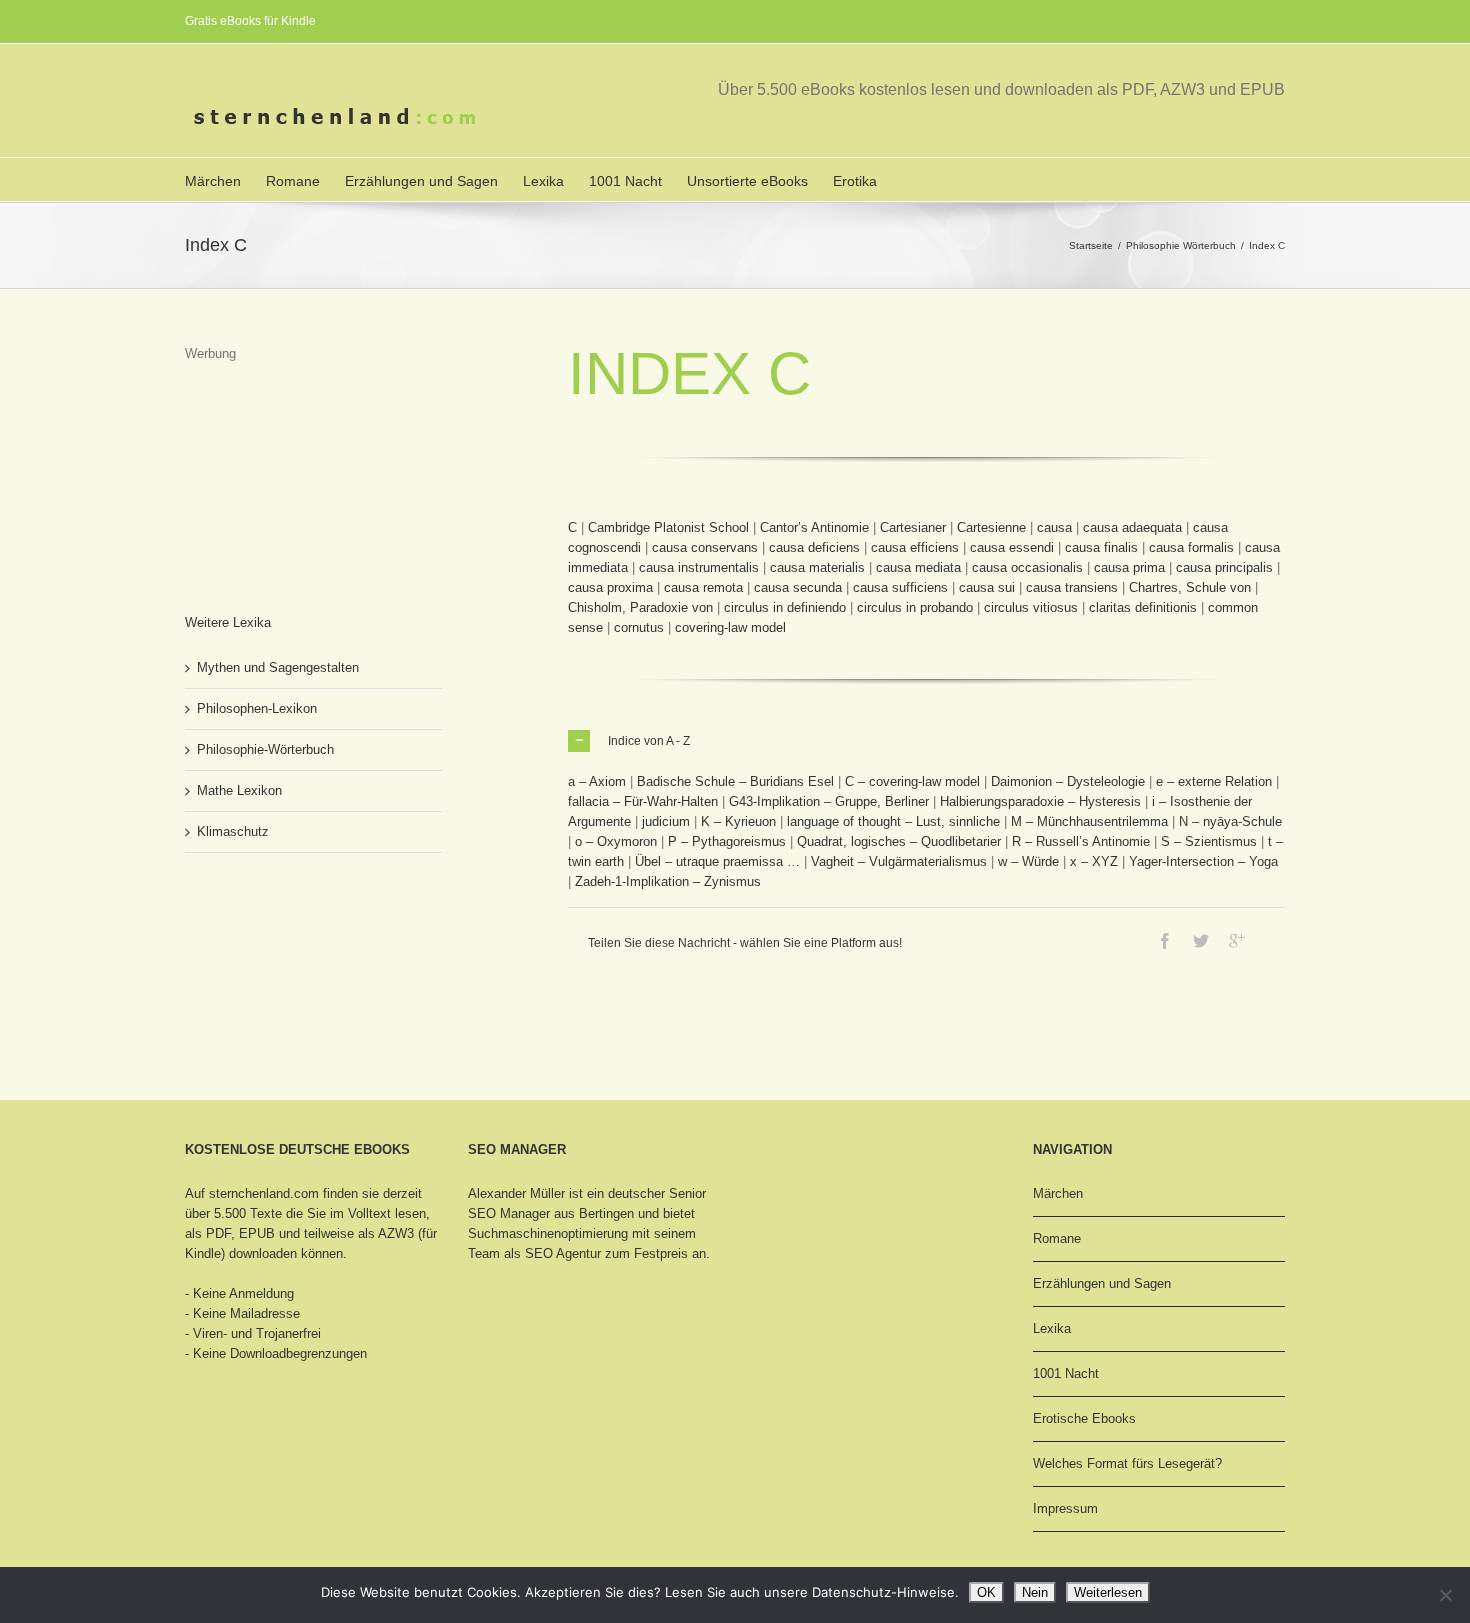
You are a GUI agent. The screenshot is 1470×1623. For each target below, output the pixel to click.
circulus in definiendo (785, 607)
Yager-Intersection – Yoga (1203, 861)
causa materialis (817, 567)
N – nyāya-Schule (1230, 821)
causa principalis (1224, 567)
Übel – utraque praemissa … (717, 861)
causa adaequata (1132, 527)
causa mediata (918, 567)
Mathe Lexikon (239, 790)
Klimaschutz (233, 831)
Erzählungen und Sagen (421, 181)
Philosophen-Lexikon (257, 708)
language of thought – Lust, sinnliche (893, 821)
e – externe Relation (1214, 781)
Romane (293, 181)
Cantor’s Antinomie (814, 527)
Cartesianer (913, 527)
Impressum (1065, 1508)
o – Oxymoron (616, 841)
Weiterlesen (1108, 1592)
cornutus (639, 627)
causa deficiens (814, 547)
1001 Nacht (625, 181)
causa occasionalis (1027, 567)
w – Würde (1028, 861)
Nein (1035, 1592)
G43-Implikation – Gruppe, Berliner (829, 801)
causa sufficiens (900, 587)
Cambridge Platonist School (668, 527)
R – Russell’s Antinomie (1081, 841)
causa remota (703, 587)
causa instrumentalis (699, 567)
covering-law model (730, 627)
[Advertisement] (285, 464)
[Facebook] (1165, 941)
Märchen (213, 181)
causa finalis (1101, 547)
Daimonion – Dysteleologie (1068, 781)
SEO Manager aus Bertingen (551, 1213)
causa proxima (610, 587)
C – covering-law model (912, 781)
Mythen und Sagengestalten (278, 667)
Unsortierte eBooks (747, 181)
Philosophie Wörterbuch (1181, 245)
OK (986, 1592)
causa (1054, 527)
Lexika (543, 181)
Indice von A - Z (649, 741)
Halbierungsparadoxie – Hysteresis (1040, 801)
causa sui (987, 587)
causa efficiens (915, 547)
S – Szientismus (1209, 841)
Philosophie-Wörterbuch (265, 749)
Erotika (855, 181)
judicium (666, 821)
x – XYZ (1094, 861)
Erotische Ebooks (1084, 1418)
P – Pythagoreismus (727, 841)
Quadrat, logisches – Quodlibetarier (899, 841)
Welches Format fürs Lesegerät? (1127, 1463)
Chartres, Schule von (1190, 587)
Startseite (1091, 245)
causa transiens (1072, 587)
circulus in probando (915, 607)
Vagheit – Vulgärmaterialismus (899, 861)
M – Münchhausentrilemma (1089, 821)
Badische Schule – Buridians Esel (735, 781)
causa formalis (1191, 547)
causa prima (1129, 567)
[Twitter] (1201, 941)
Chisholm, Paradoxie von (640, 607)
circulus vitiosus (1031, 607)
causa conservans (705, 547)
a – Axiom (597, 781)
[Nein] (1445, 1595)
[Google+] (1237, 941)
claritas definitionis (1143, 607)
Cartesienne (991, 527)
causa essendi (1012, 547)
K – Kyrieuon (738, 821)
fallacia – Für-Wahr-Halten (643, 801)
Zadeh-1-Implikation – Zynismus (668, 881)
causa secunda (798, 587)
